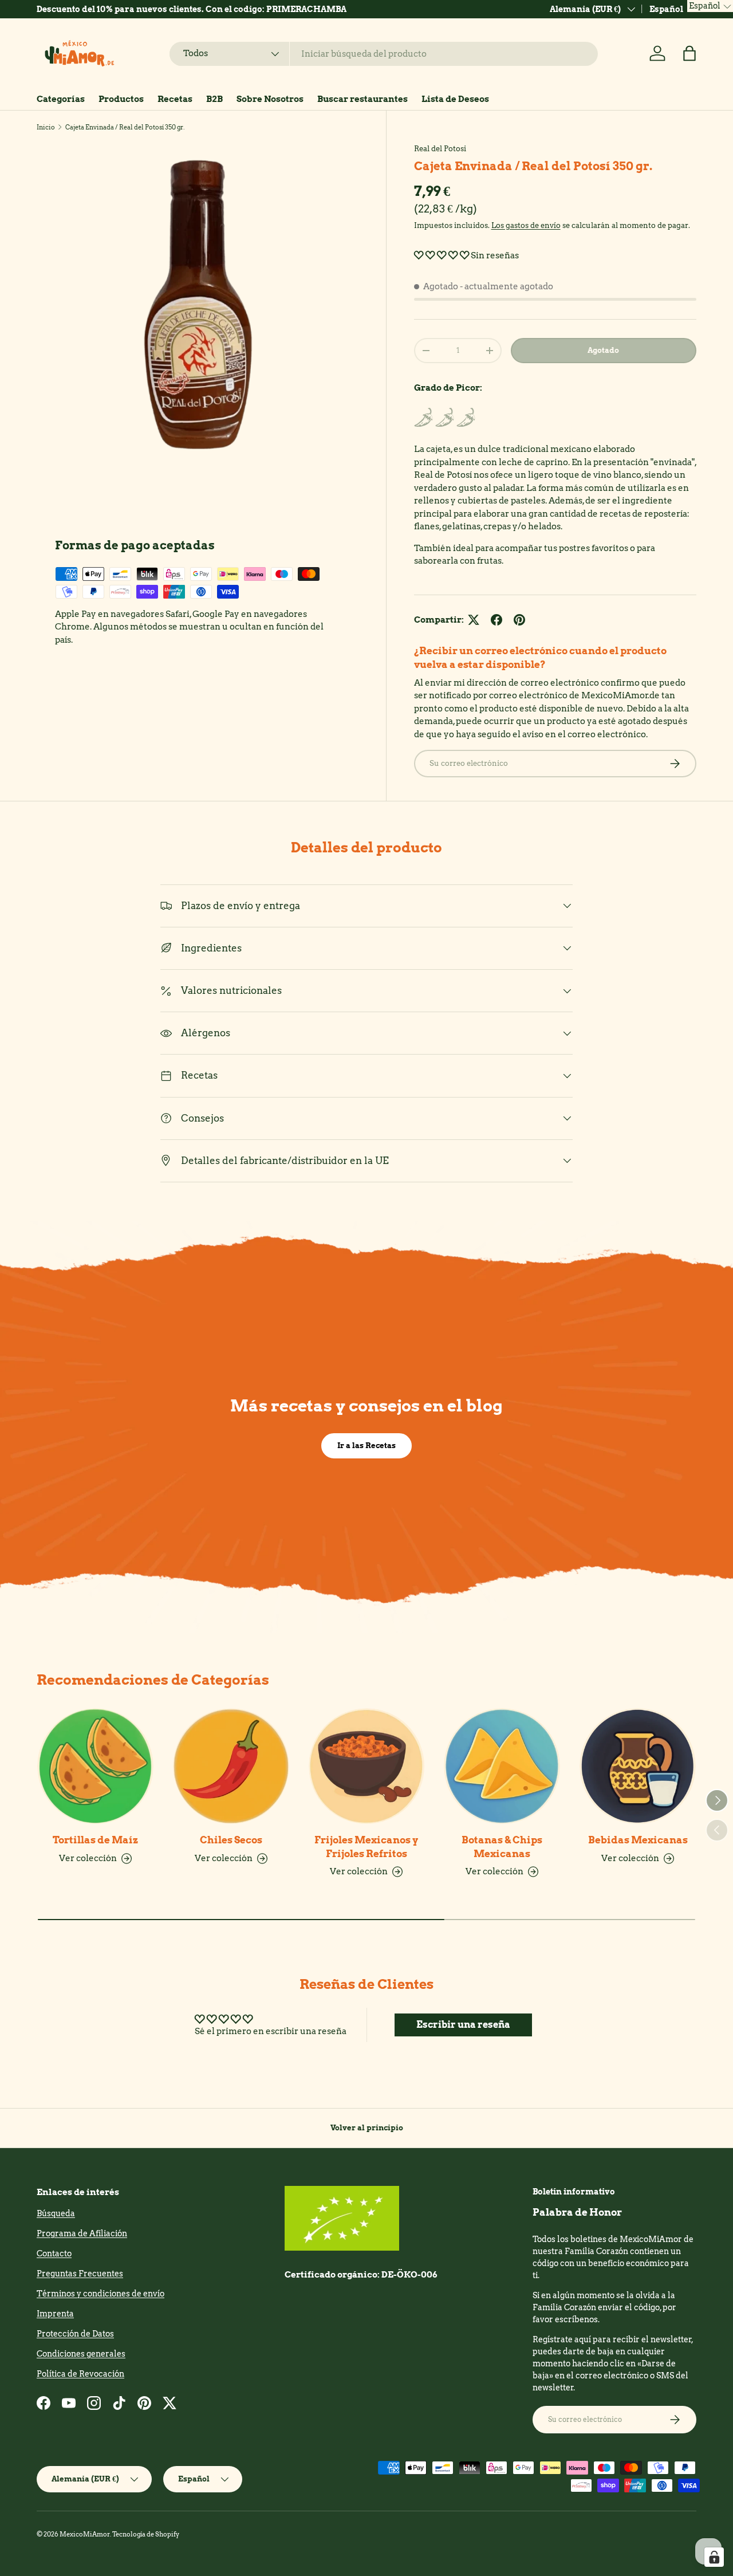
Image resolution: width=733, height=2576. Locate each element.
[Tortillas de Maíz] (95, 1766)
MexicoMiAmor (85, 2534)
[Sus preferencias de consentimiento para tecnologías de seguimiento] (714, 2557)
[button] (689, 53)
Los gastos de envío (526, 225)
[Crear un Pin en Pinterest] (519, 620)
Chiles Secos (231, 1840)
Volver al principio (367, 2127)
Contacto (54, 2253)
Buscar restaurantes (362, 99)
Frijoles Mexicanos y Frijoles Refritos (366, 1847)
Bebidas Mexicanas (638, 1840)
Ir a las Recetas (366, 1445)
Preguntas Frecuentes (80, 2274)
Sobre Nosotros (270, 99)
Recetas (175, 99)
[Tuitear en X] (474, 620)
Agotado (603, 350)
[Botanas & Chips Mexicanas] (502, 1766)
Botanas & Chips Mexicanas (502, 1847)
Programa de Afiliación (82, 2233)
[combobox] (384, 54)
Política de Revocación (80, 2374)
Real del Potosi (440, 148)
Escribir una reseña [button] (463, 2025)
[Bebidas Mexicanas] (638, 1766)
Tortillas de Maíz (95, 1840)
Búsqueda (56, 2213)
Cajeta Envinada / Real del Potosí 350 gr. (125, 127)
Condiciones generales (81, 2354)
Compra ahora (357, 9)
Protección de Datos (75, 2334)
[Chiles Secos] (231, 1766)
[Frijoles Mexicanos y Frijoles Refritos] (367, 1766)
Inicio (46, 127)
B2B (214, 99)
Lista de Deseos (455, 99)
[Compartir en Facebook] (496, 620)
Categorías (61, 99)
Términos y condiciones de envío (101, 2294)
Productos (121, 99)
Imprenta (55, 2314)
